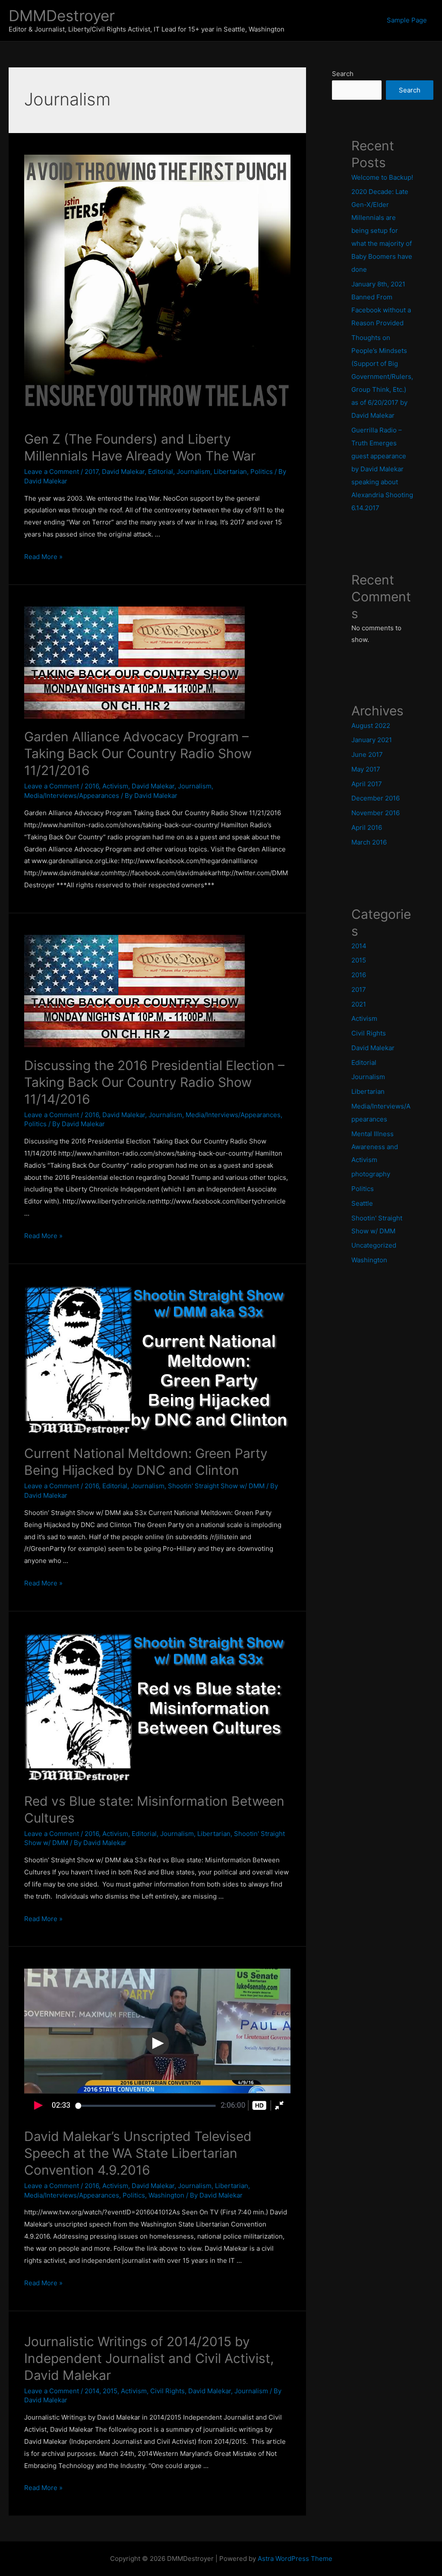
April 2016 (367, 827)
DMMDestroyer (62, 16)
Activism (115, 786)
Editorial (161, 472)
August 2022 (371, 726)
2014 (92, 2391)
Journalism (193, 472)
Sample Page (407, 20)
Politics (262, 472)
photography (371, 1174)
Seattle (362, 1203)
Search (343, 74)
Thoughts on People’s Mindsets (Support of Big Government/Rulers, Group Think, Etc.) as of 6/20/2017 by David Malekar (382, 376)
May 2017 (366, 769)
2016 (92, 786)
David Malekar (123, 472)
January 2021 (372, 740)
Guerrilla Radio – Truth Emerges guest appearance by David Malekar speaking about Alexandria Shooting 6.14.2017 (382, 469)
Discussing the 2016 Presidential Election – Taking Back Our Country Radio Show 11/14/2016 (154, 1082)
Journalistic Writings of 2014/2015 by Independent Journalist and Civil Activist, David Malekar (149, 2358)
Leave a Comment (52, 472)
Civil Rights (167, 2391)
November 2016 (376, 813)
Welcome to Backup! (382, 177)
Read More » (43, 557)
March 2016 (369, 842)
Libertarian (230, 472)
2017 (92, 472)
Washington (166, 2195)
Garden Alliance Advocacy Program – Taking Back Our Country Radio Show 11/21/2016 (138, 753)
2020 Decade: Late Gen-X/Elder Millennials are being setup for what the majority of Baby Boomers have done (382, 230)
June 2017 (367, 754)
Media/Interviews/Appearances (72, 796)
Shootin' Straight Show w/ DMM (216, 1486)
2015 (110, 2391)
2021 (359, 1004)
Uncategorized (374, 1245)
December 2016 (376, 798)
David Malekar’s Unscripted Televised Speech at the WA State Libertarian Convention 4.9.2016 (138, 2153)
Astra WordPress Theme (295, 2559)
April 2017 (367, 784)
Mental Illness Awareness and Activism (375, 1147)
